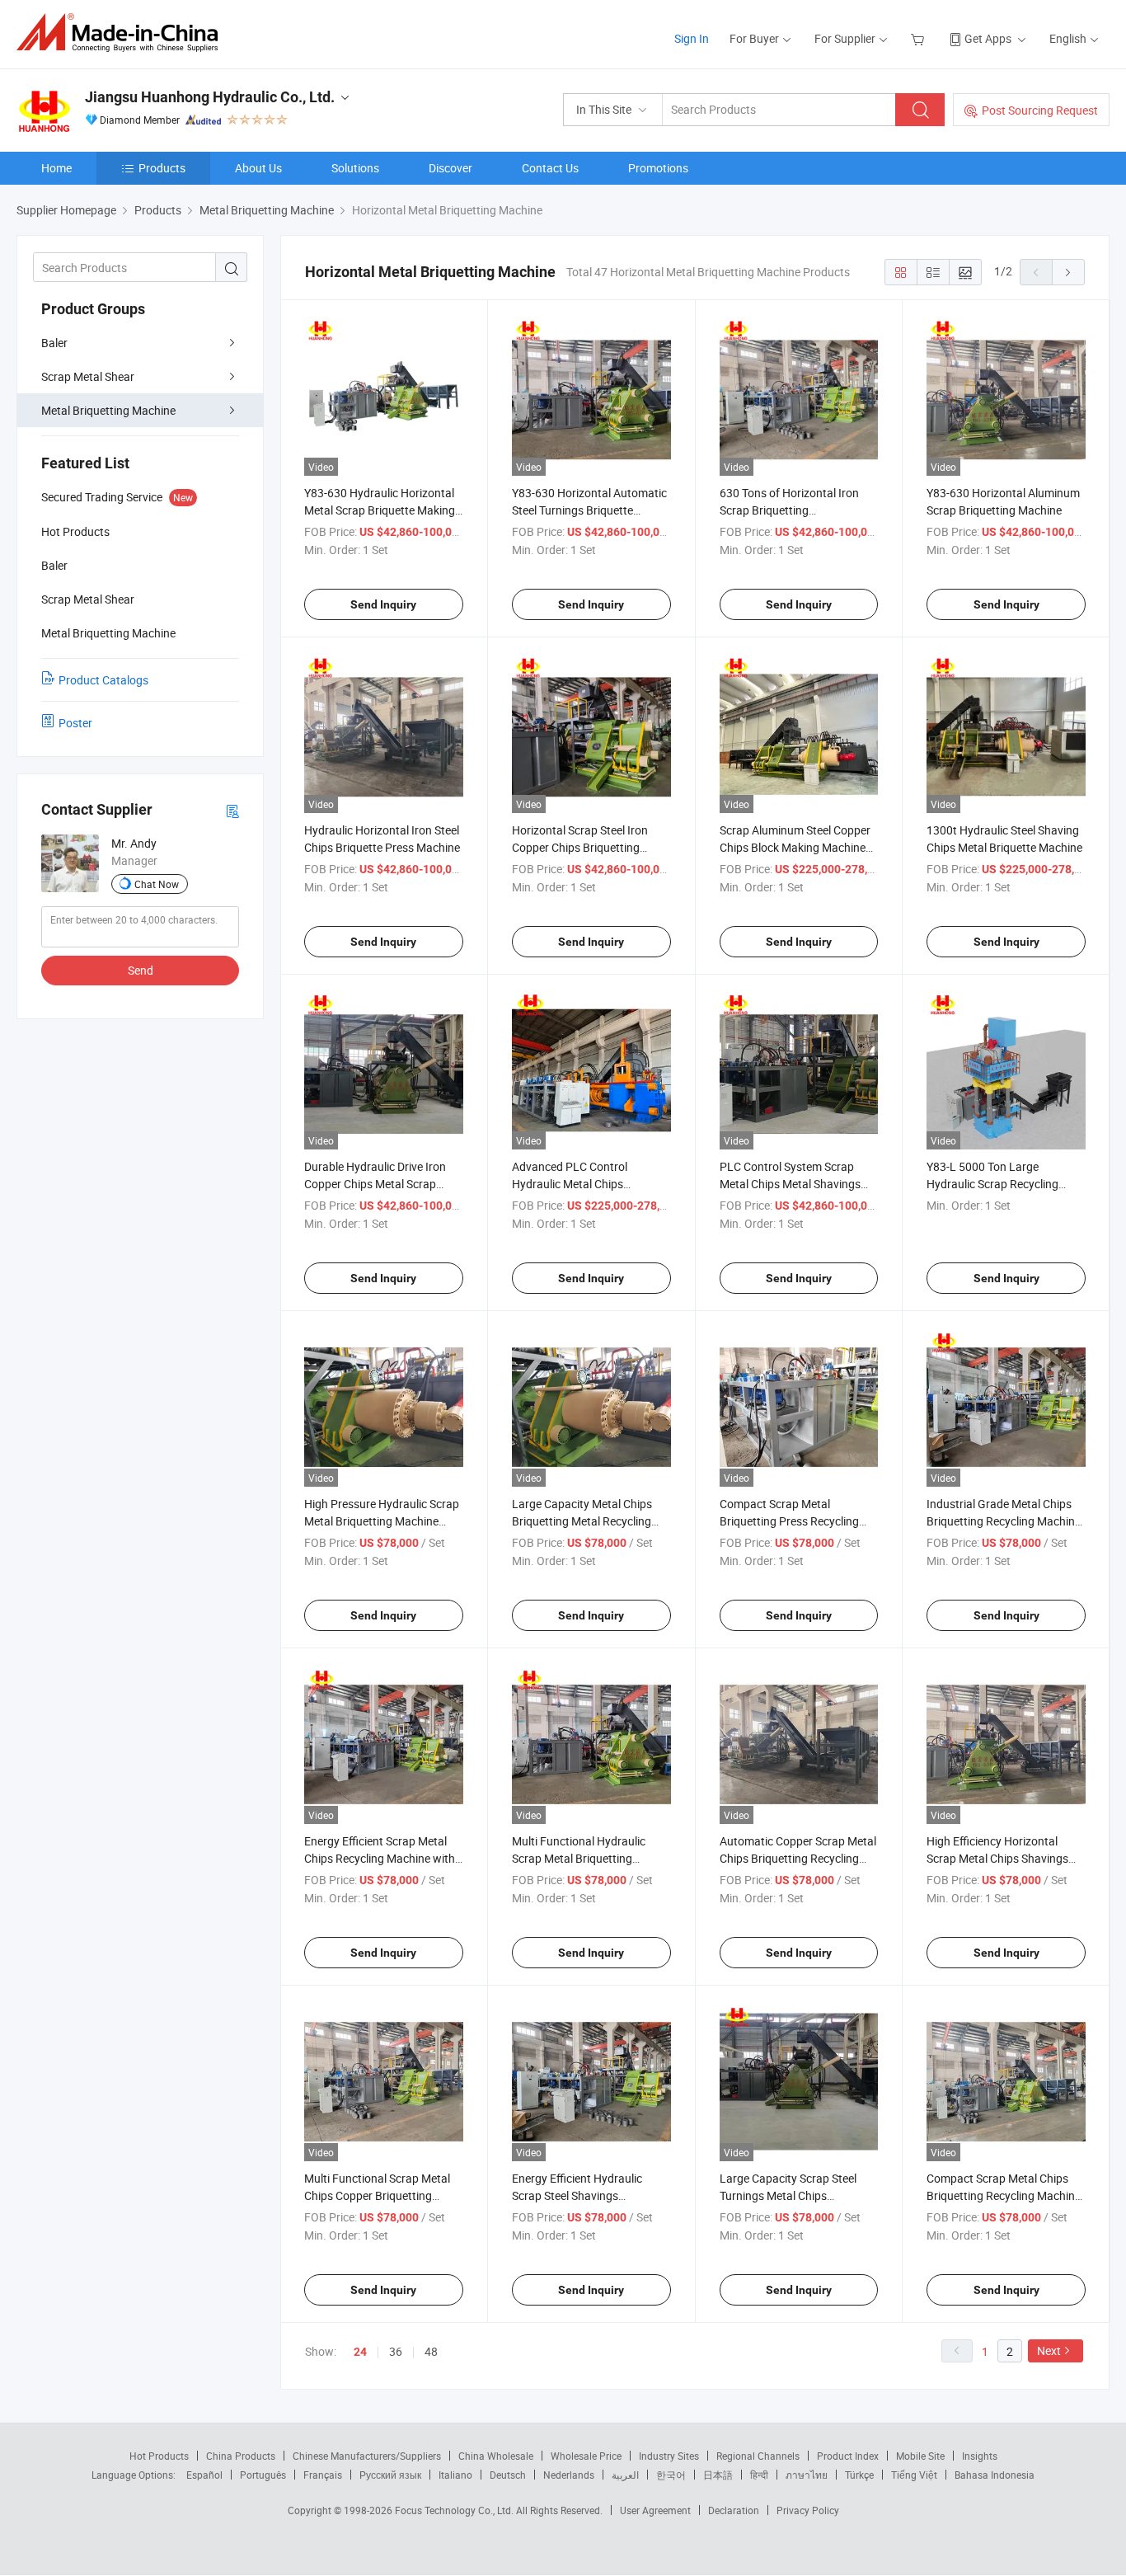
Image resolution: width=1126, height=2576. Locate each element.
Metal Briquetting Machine (108, 410)
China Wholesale (496, 2456)
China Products (241, 2456)
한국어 (671, 2475)
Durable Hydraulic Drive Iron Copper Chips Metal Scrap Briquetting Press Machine (375, 1184)
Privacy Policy (808, 2510)
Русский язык (390, 2475)
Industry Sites (669, 2456)
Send (141, 970)
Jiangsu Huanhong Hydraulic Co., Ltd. (210, 97)
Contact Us (550, 168)
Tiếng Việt (914, 2475)
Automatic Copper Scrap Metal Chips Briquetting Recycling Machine (798, 1858)
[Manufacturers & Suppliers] (122, 33)
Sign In (692, 38)
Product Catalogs (103, 680)
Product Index (848, 2456)
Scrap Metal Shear (88, 376)
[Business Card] (232, 810)
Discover (450, 168)
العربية (625, 2475)
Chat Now (157, 884)
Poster (75, 723)
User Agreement (655, 2510)
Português (263, 2475)
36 (396, 2351)
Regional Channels (758, 2456)
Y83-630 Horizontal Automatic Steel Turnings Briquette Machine (589, 510)
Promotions (658, 168)
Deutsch (508, 2475)
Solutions (355, 168)
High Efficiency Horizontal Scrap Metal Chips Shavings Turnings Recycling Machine (997, 1858)
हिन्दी (759, 2475)
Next (1049, 2350)
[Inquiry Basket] (920, 38)
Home (56, 168)
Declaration (734, 2510)
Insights (980, 2456)
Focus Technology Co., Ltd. (455, 2510)
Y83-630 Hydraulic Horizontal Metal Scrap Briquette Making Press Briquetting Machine (380, 510)
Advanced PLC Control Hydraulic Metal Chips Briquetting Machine (570, 1184)
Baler (54, 343)
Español (204, 2475)
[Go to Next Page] (1068, 272)
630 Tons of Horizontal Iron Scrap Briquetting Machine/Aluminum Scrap (789, 510)
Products (162, 168)
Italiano (455, 2475)
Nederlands (569, 2475)
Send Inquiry (383, 604)
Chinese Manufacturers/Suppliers (367, 2456)
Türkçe (859, 2475)
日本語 (718, 2475)
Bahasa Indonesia (995, 2475)
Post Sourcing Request (1040, 110)
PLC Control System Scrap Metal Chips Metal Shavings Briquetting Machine (790, 1184)
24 (360, 2352)
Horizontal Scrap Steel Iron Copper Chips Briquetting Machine (580, 847)
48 (431, 2351)
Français (323, 2475)
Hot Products (159, 2456)
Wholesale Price (586, 2456)
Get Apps (988, 38)
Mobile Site (920, 2456)
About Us (258, 168)
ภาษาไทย (807, 2475)
